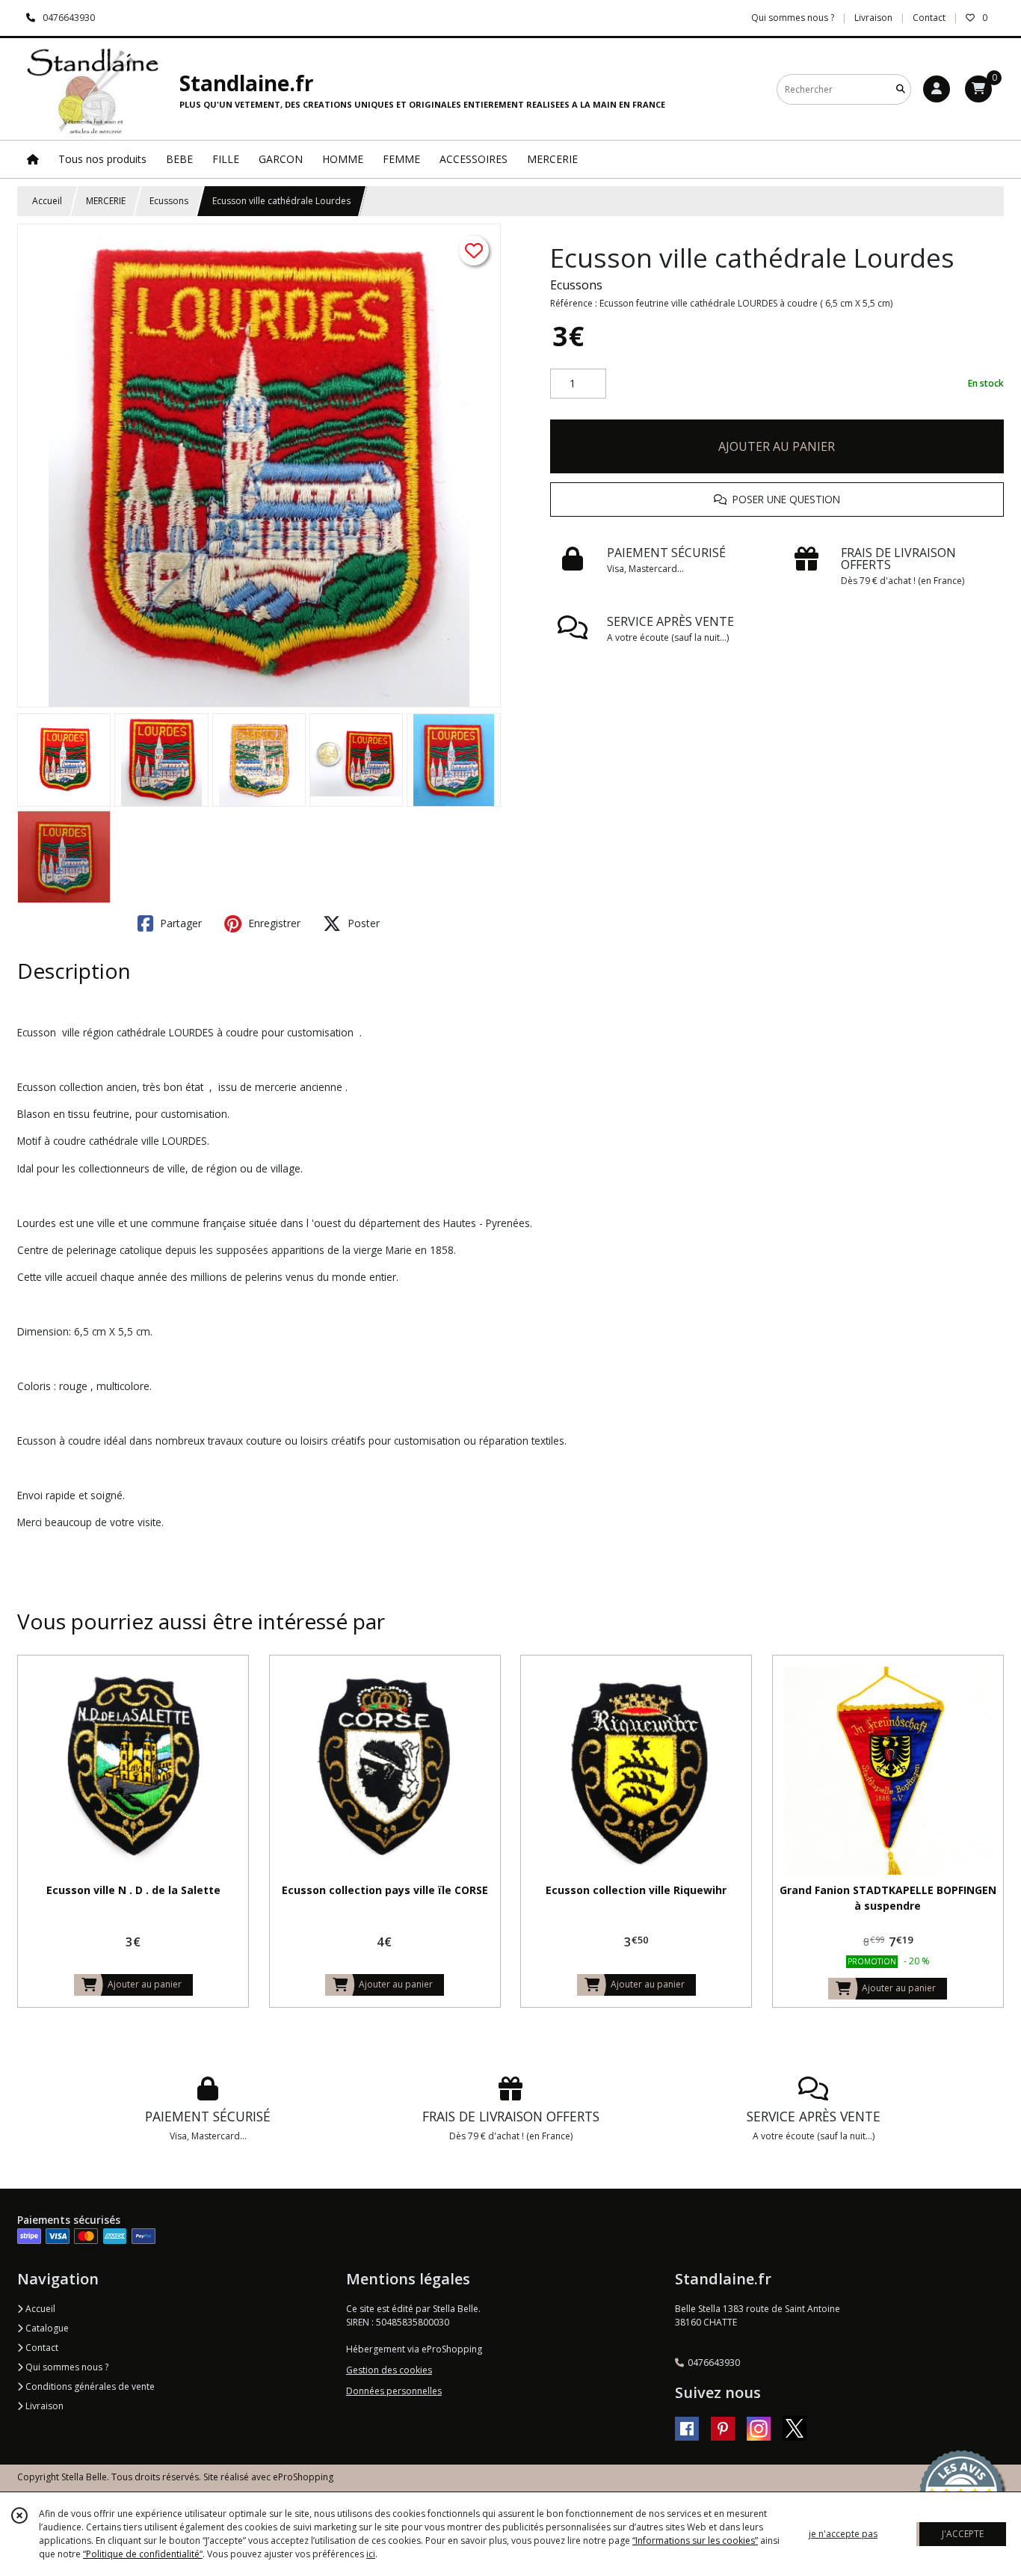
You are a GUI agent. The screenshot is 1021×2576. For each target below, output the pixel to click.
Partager (179, 923)
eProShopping (303, 2477)
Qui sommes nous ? (66, 2367)
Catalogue (46, 2328)
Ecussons (169, 201)
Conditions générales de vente (89, 2386)
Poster (362, 923)
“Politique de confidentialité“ (143, 2554)
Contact (929, 18)
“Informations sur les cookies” (695, 2540)
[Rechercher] (901, 89)
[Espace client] (937, 89)
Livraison (43, 2406)
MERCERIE (106, 201)
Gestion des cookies (389, 2370)
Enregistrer (273, 923)
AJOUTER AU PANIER (777, 446)
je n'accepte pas (843, 2534)
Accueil (47, 201)
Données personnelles (394, 2391)
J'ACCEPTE (963, 2534)
